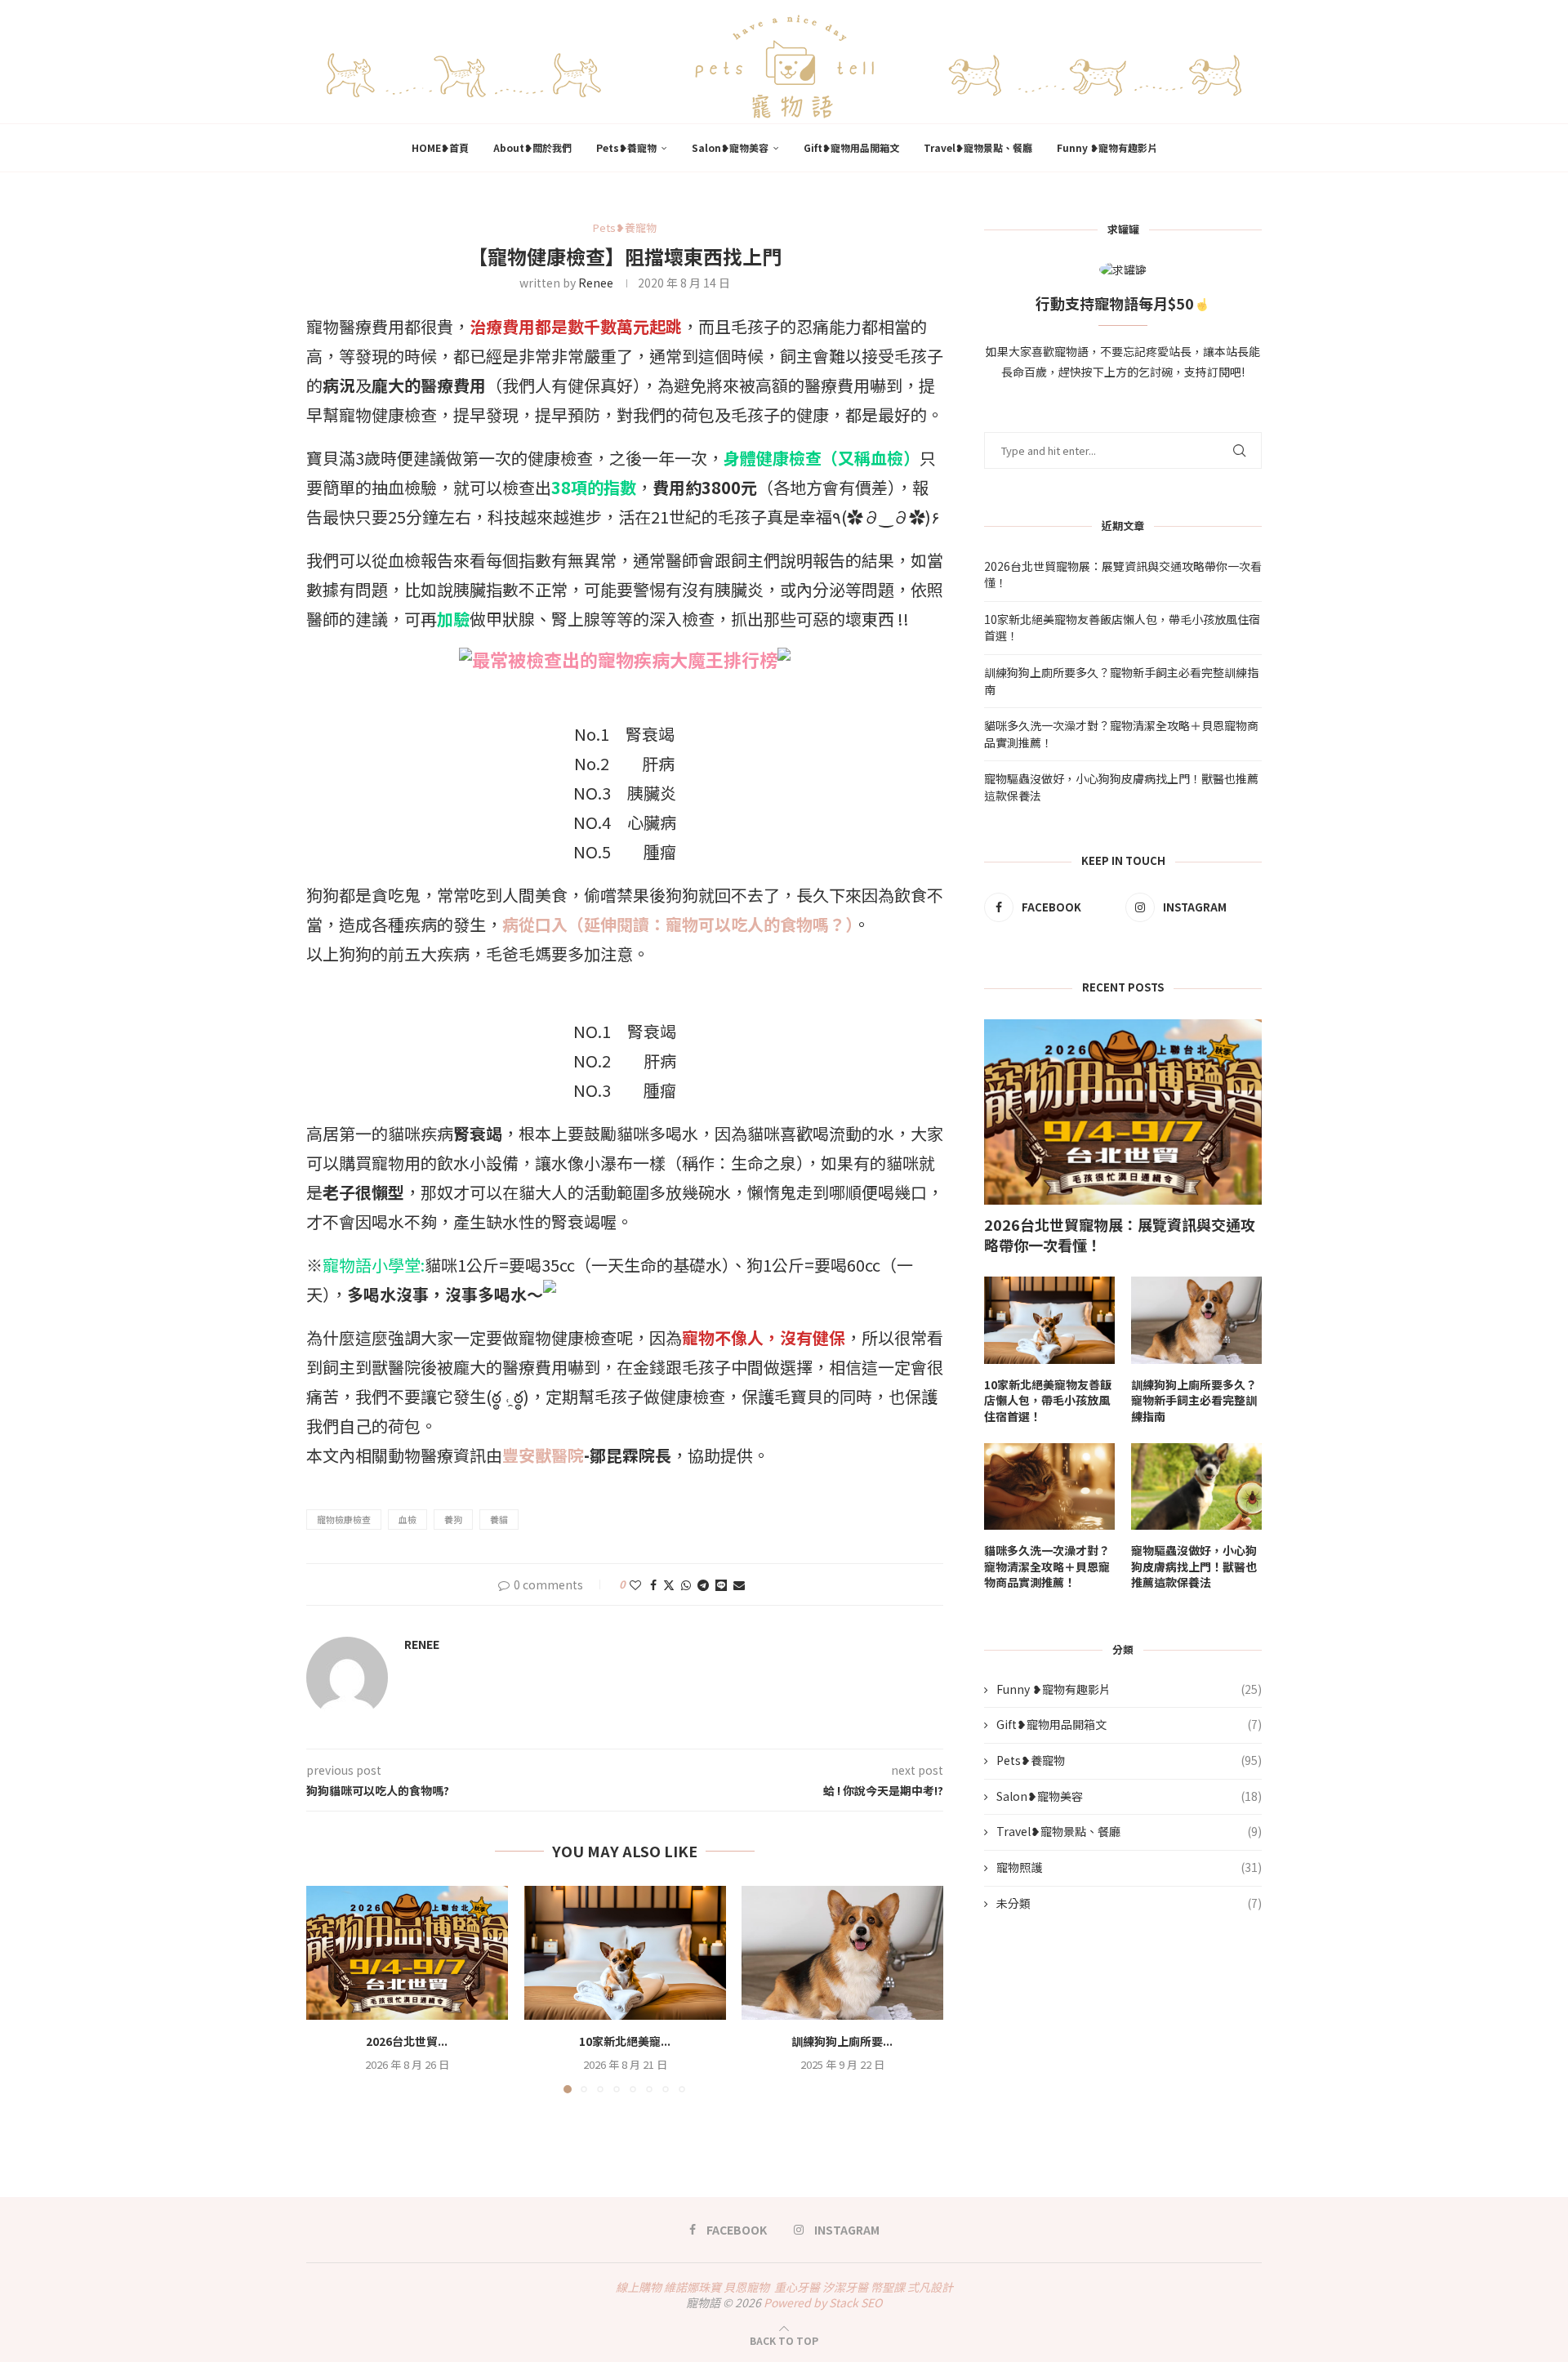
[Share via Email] (739, 1584)
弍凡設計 (930, 2287)
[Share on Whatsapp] (686, 1584)
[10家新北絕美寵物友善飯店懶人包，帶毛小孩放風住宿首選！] (625, 1953)
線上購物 (639, 2287)
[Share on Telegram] (703, 1584)
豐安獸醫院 (543, 1455)
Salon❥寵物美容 (730, 147)
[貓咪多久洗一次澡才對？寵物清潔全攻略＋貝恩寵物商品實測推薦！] (1049, 1487)
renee (596, 283)
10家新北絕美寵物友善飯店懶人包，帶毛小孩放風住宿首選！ (1048, 1401)
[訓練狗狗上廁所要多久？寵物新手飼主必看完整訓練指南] (842, 1953)
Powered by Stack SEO (823, 2302)
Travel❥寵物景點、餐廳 (978, 147)
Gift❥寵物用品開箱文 (851, 147)
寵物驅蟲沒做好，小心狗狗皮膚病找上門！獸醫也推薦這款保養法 (1194, 1566)
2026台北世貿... (407, 2041)
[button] (328, 1989)
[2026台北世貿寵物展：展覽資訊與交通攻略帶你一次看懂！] (407, 1953)
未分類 (1129, 1903)
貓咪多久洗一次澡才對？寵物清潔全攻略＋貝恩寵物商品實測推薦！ (1047, 1566)
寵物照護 (1129, 1867)
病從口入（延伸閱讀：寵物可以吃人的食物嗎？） (678, 924)
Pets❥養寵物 (626, 147)
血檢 (408, 1519)
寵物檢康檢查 (344, 1519)
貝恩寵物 (746, 2287)
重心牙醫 (797, 2287)
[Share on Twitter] (669, 1584)
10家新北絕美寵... (625, 2041)
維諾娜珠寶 (693, 2287)
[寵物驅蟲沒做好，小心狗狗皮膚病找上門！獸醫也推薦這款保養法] (1196, 1487)
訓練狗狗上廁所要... (843, 2041)
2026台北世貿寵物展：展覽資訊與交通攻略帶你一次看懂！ (1120, 1235)
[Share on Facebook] (653, 1584)
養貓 (499, 1519)
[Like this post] (635, 1584)
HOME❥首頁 (440, 147)
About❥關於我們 (532, 147)
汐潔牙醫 (845, 2287)
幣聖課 (888, 2287)
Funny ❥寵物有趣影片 (1107, 147)
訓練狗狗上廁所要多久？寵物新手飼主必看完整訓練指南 (1194, 1401)
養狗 (453, 1519)
